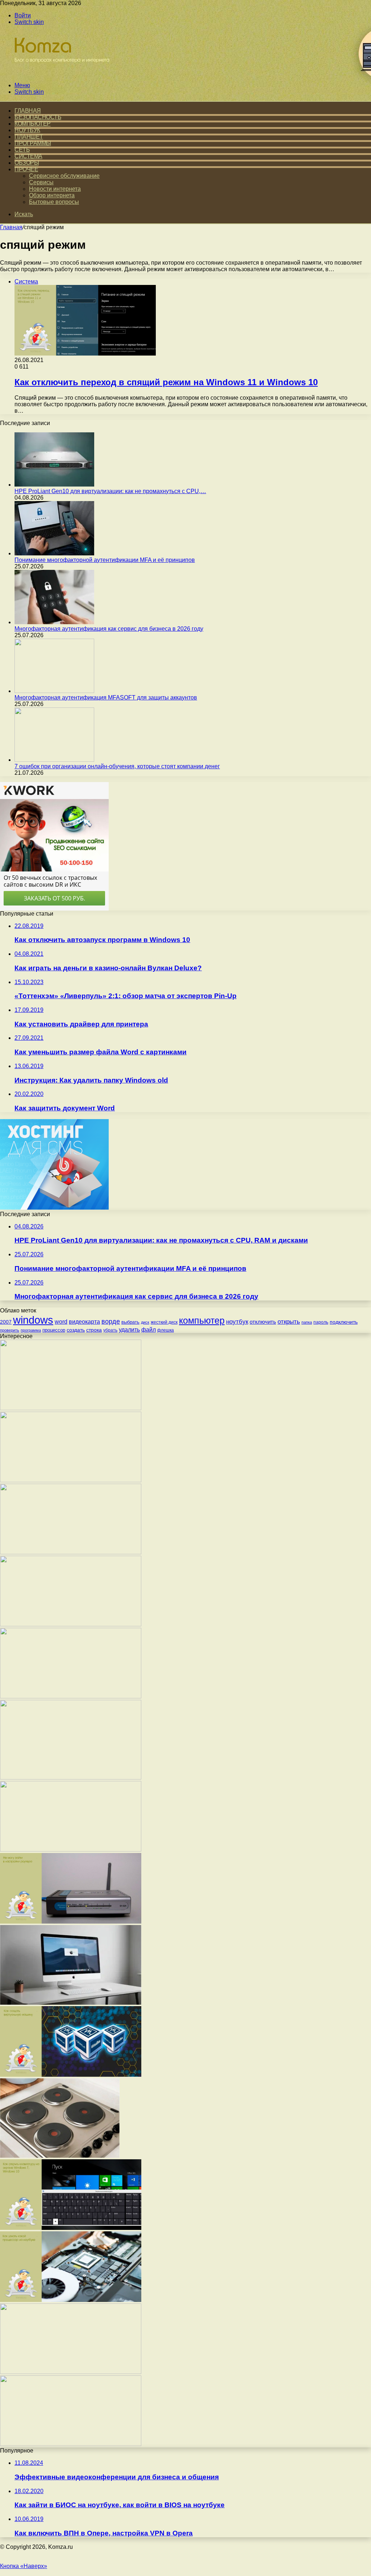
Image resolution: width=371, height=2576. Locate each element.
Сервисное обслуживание (64, 176)
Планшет (29, 137)
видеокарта (84, 1322)
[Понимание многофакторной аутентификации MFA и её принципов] (54, 553)
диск (145, 1322)
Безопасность (38, 117)
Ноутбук (27, 130)
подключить (344, 1322)
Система (28, 156)
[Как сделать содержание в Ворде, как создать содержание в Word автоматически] (71, 1480)
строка (94, 1330)
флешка (166, 1330)
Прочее (26, 169)
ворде (111, 1321)
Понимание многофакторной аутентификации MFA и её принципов (105, 560)
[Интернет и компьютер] (59, 73)
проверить (10, 1330)
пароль (321, 1322)
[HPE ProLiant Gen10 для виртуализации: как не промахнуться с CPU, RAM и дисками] (54, 485)
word (61, 1322)
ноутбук (237, 1321)
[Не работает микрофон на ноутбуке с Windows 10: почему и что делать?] (71, 2444)
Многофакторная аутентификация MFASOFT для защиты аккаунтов (106, 697)
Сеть (22, 150)
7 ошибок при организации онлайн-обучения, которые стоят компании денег (117, 766)
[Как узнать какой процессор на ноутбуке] (71, 2300)
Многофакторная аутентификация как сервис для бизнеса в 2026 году (109, 629)
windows (33, 1320)
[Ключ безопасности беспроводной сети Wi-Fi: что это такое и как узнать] (71, 1552)
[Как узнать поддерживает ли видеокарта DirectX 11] (71, 1408)
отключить (263, 1322)
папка (307, 1322)
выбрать (130, 1322)
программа (31, 1330)
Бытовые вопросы (54, 202)
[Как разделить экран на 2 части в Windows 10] (71, 1850)
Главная (11, 227)
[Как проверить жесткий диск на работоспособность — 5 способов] (71, 1696)
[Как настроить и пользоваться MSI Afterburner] (71, 2372)
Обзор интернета (52, 195)
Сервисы (41, 182)
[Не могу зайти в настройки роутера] (71, 1922)
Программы (33, 143)
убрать (110, 1330)
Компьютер (33, 124)
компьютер (202, 1321)
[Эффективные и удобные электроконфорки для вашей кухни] (60, 2156)
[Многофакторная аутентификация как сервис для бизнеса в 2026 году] (54, 622)
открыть (289, 1321)
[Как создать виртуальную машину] (71, 2075)
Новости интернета (55, 189)
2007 (6, 1322)
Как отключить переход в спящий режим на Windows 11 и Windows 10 (166, 382)
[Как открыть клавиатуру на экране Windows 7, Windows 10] (71, 2228)
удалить (129, 1329)
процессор (54, 1330)
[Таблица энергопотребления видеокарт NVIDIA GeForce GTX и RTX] (71, 1624)
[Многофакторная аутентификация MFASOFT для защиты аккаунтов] (54, 691)
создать (76, 1330)
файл (149, 1329)
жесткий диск (164, 1322)
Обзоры (27, 163)
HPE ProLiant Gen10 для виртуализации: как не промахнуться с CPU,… (110, 491)
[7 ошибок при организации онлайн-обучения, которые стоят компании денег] (54, 760)
